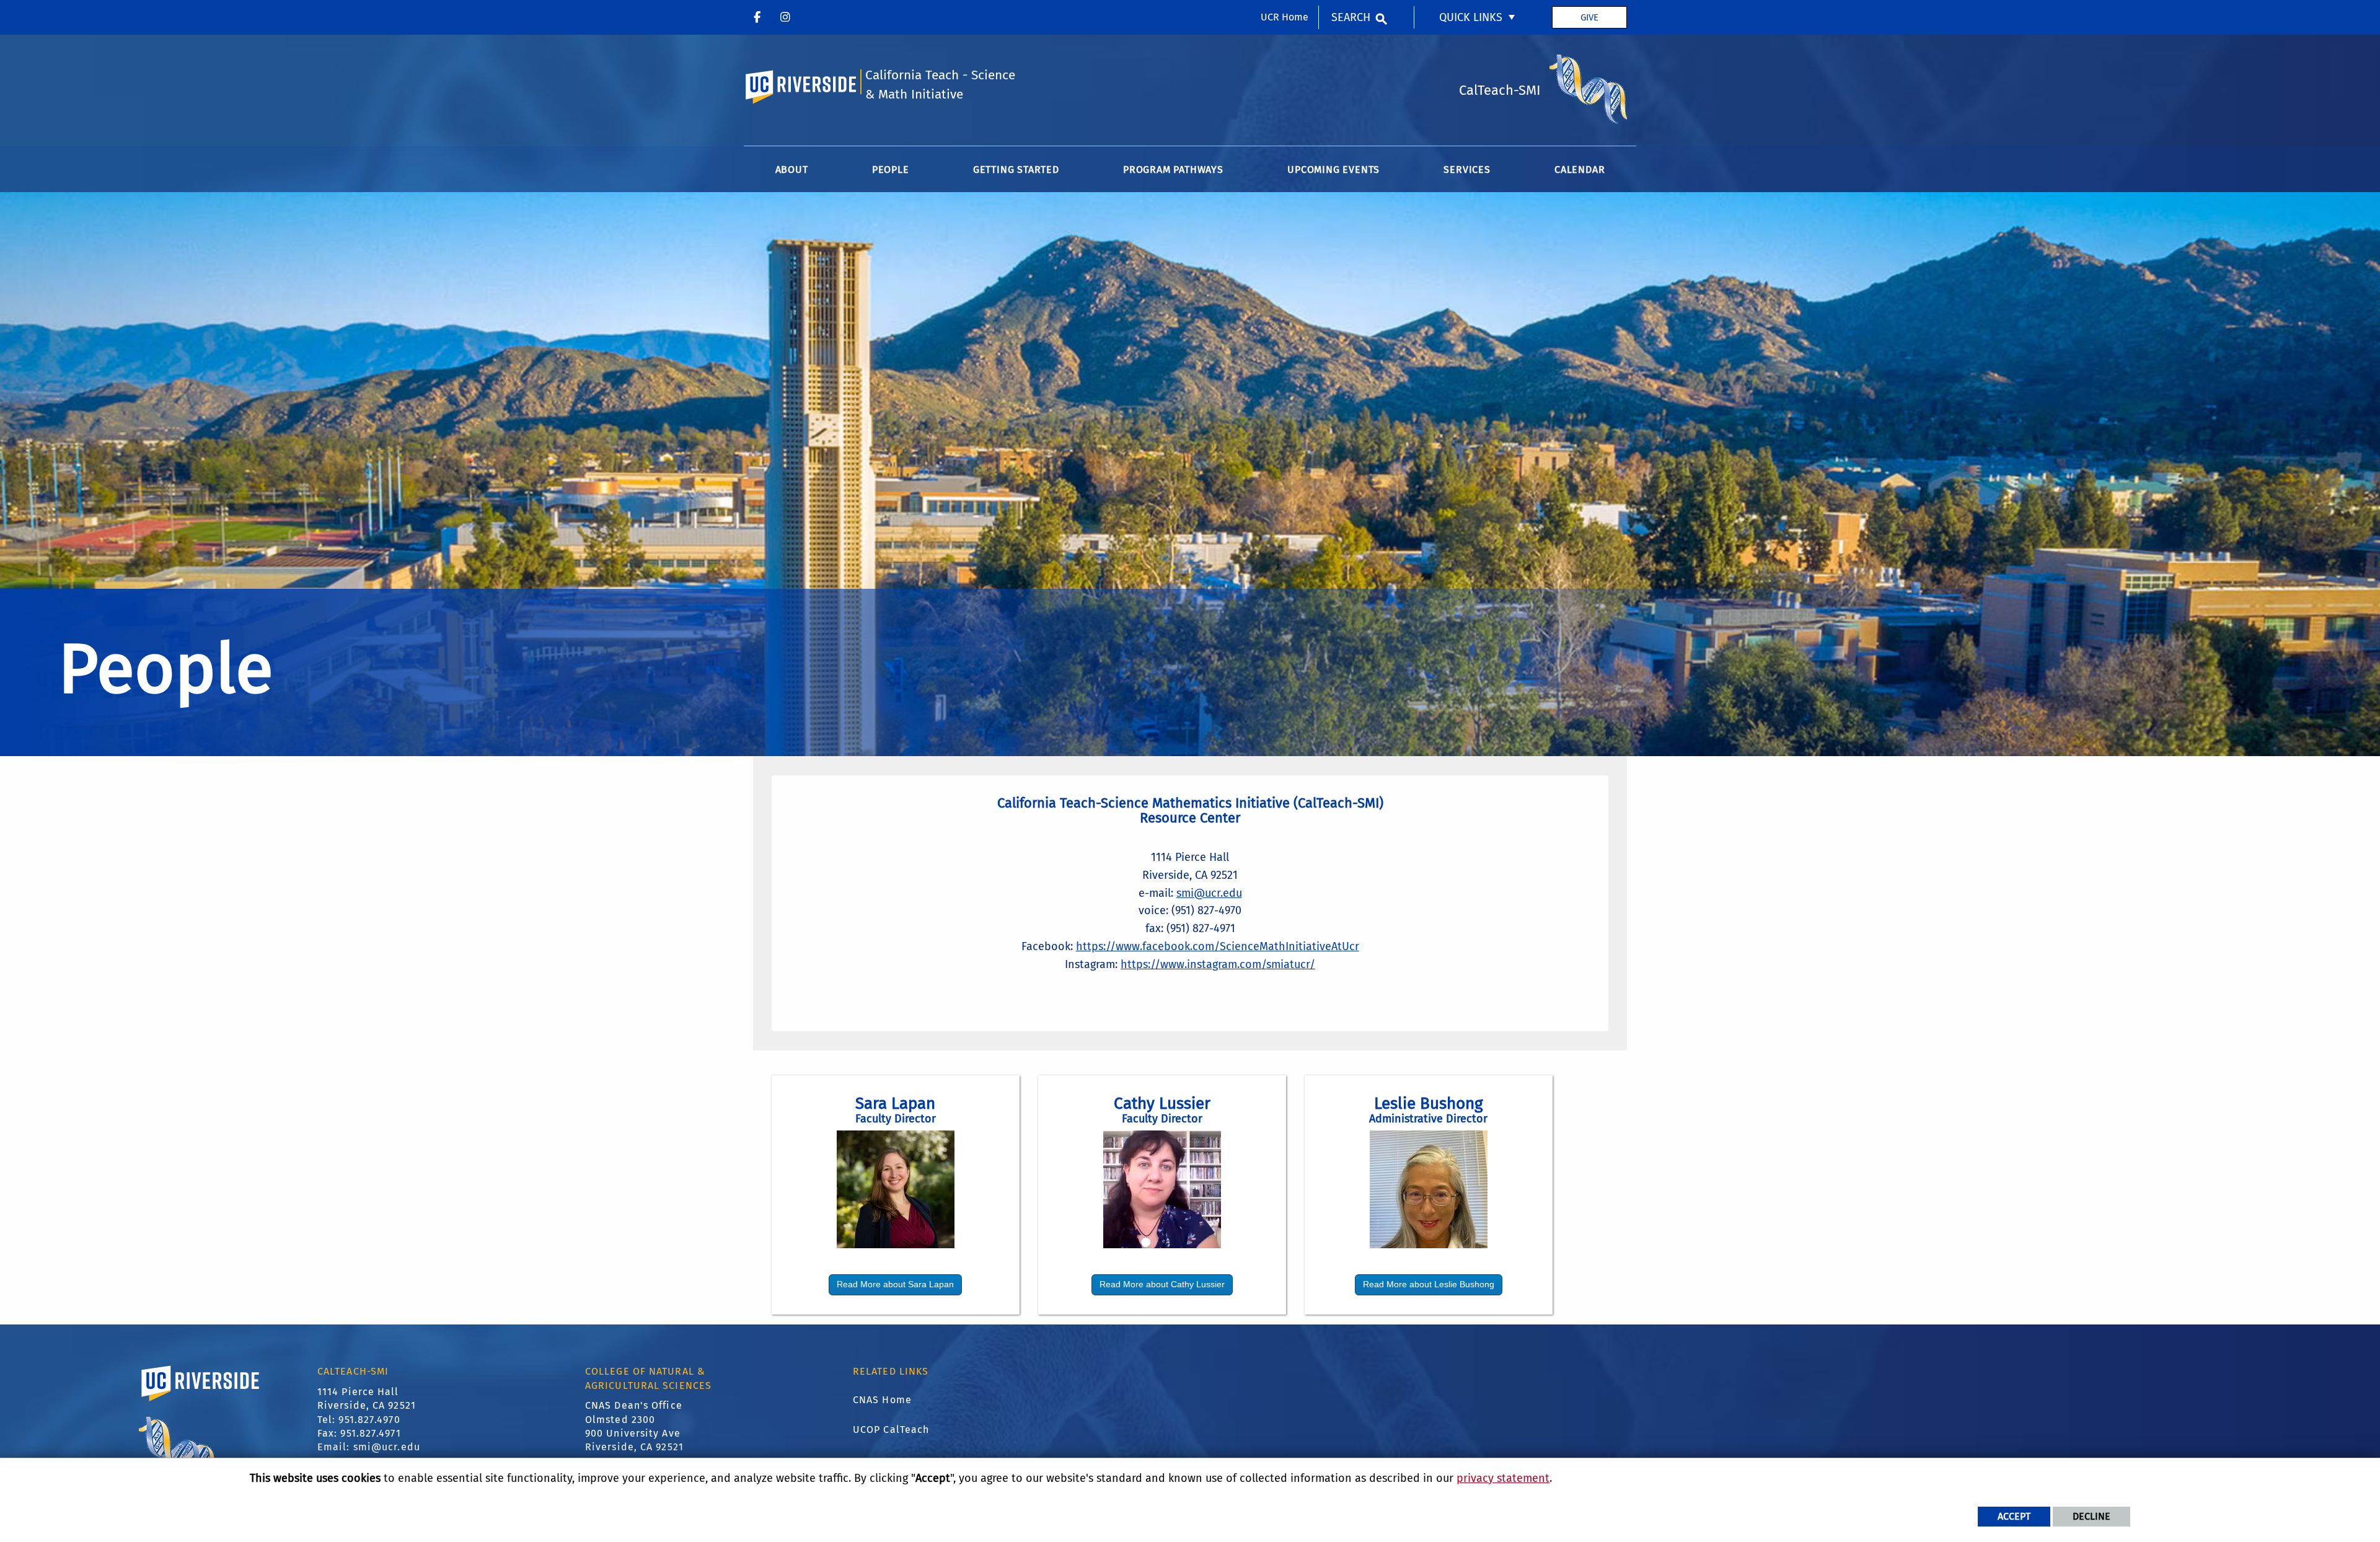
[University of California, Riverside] (201, 1401)
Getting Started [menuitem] (1016, 170)
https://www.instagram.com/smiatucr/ (1218, 964)
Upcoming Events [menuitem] (1333, 170)
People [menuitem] (891, 170)
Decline (2091, 1516)
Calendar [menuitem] (1580, 170)
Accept (2014, 1516)
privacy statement (1503, 1478)
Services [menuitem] (1467, 170)
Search (1351, 17)
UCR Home (1285, 17)
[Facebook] (757, 17)
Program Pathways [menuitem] (1173, 170)
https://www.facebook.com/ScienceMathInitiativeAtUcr (1218, 946)
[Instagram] (785, 17)
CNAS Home (882, 1400)
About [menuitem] (792, 170)
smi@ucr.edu (1209, 893)
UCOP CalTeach (891, 1430)
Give (1589, 17)
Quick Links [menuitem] (1471, 17)
